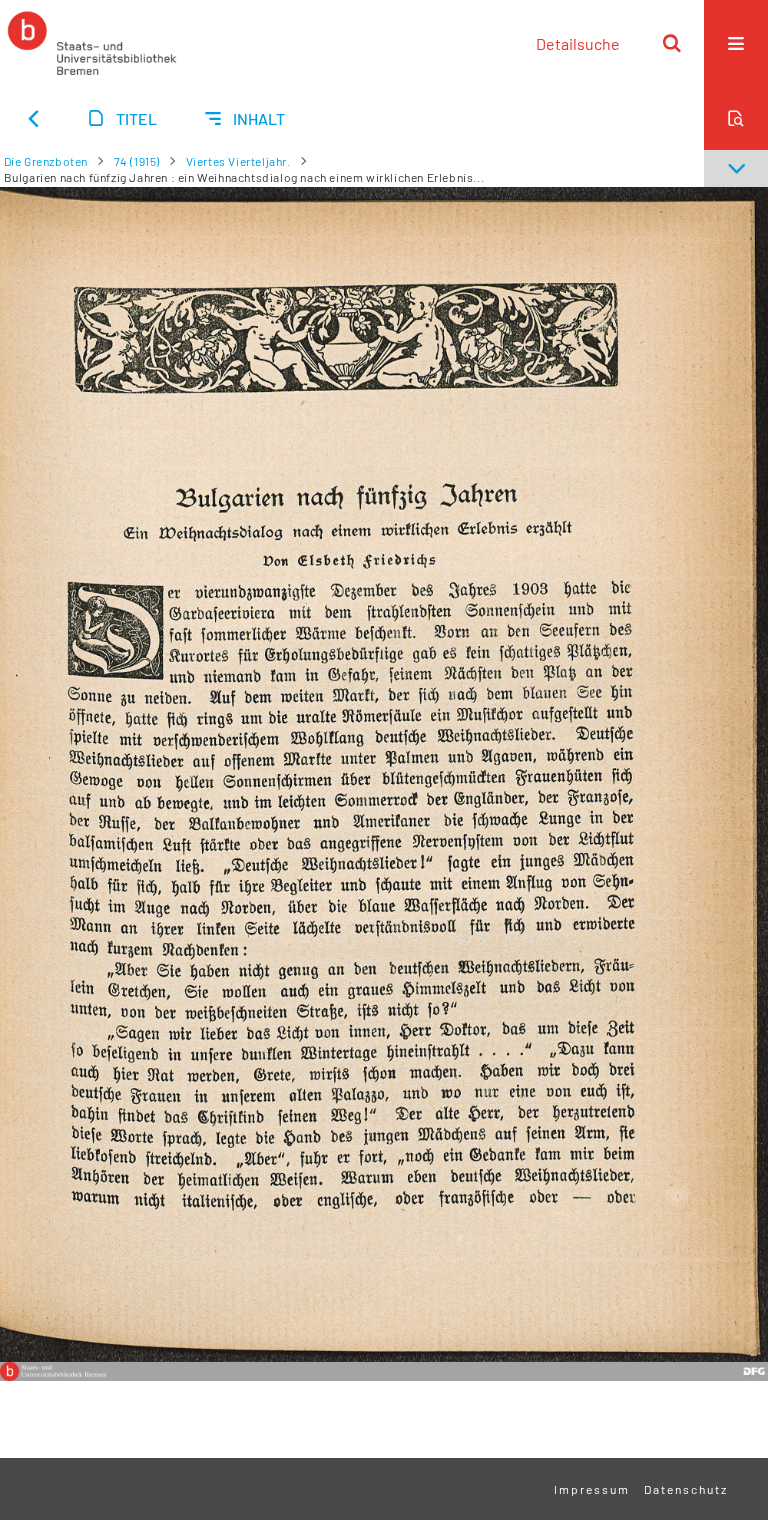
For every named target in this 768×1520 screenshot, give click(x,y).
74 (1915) (137, 161)
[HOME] (92, 43)
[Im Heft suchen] (736, 118)
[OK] (672, 43)
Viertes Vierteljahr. (238, 161)
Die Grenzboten (46, 161)
